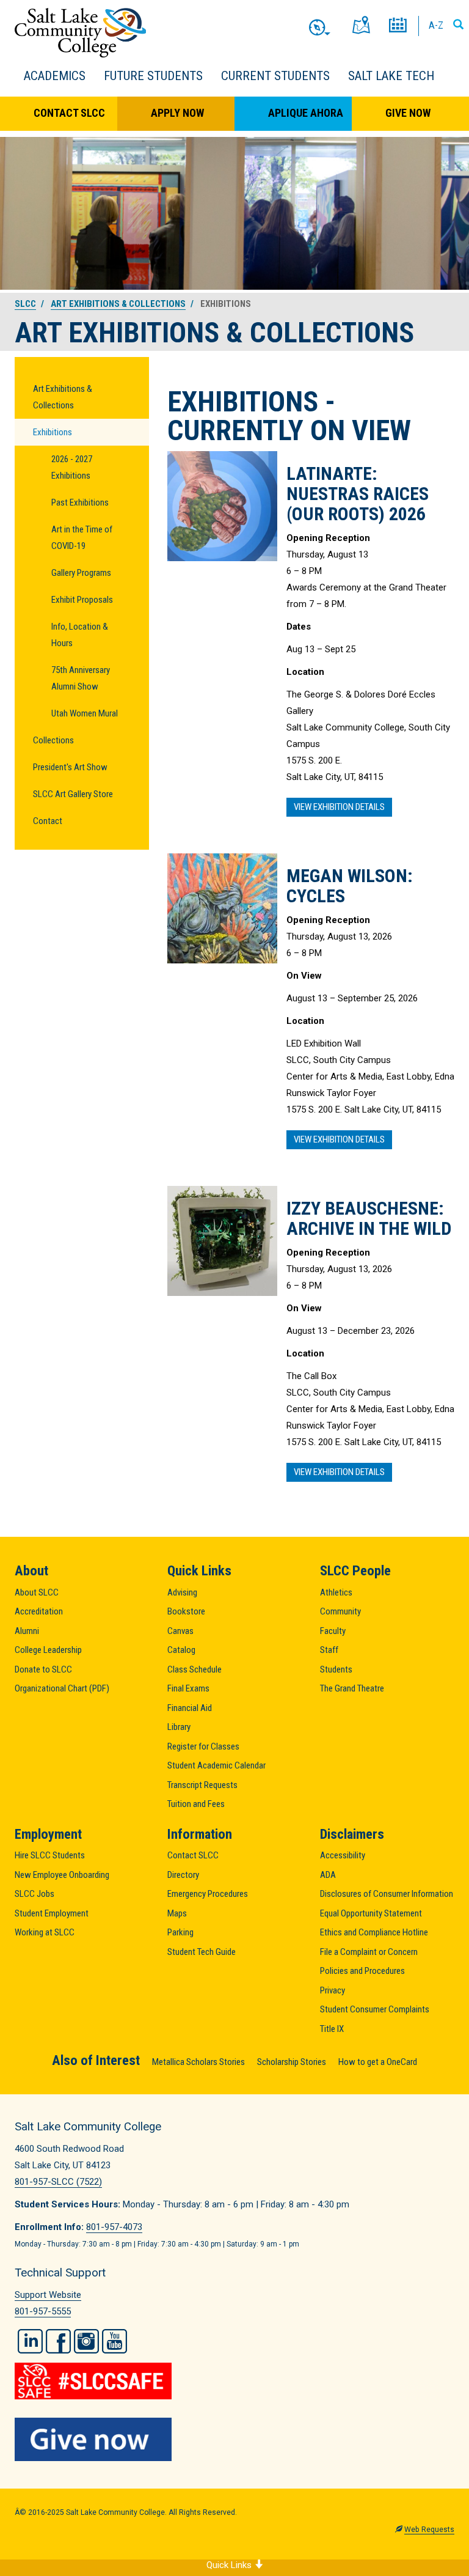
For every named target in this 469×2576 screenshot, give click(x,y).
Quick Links (230, 2565)
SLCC (25, 304)
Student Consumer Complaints (375, 2009)
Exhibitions (53, 432)
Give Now (408, 113)
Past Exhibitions (80, 502)
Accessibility (343, 1855)
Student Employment (52, 1913)
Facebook (58, 2341)
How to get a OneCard (378, 2062)
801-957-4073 (114, 2227)
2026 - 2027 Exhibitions (72, 467)
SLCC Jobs (35, 1894)
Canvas (180, 1631)
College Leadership (48, 1650)
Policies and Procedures (362, 1971)
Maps (177, 1913)
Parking (180, 1932)
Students (336, 1669)
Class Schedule (195, 1669)
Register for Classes (203, 1746)
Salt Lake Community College (80, 33)
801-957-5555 (43, 2311)
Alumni (27, 1631)
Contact (48, 821)
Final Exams (188, 1688)
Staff (329, 1650)
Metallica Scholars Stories (198, 2062)
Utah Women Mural (85, 713)
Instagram (86, 2341)
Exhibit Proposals (82, 600)
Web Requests (429, 2530)
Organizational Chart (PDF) (62, 1688)
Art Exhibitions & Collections (118, 304)
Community (340, 1611)
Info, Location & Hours (80, 635)
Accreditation (39, 1611)
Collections (53, 740)
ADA (328, 1875)
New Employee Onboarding (62, 1875)
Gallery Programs (81, 573)
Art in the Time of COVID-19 (82, 538)
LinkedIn (30, 2341)
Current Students (275, 76)
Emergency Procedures (208, 1894)
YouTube (115, 2341)
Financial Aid (190, 1708)
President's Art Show (70, 767)
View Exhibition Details (339, 807)
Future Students (153, 76)
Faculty (333, 1631)
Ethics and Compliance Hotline (374, 1932)
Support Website (48, 2295)
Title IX (332, 2029)
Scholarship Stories (292, 2062)
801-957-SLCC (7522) (58, 2182)
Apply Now (177, 113)
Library (179, 1727)
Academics (55, 76)
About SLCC (37, 1592)
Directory (183, 1875)
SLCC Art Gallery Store (73, 794)
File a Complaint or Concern (369, 1952)
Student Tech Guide (202, 1952)
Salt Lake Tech (391, 76)
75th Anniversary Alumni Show (81, 678)
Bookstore (186, 1611)
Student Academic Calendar (216, 1765)
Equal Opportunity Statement (371, 1913)
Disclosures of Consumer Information (387, 1894)
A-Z (436, 25)
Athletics (336, 1592)
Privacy (333, 1990)
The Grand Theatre (352, 1688)
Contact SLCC (69, 113)
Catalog (181, 1650)
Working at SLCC (45, 1932)
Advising (182, 1592)
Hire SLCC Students (50, 1855)
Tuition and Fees (196, 1804)
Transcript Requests (202, 1785)
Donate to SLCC (43, 1669)
